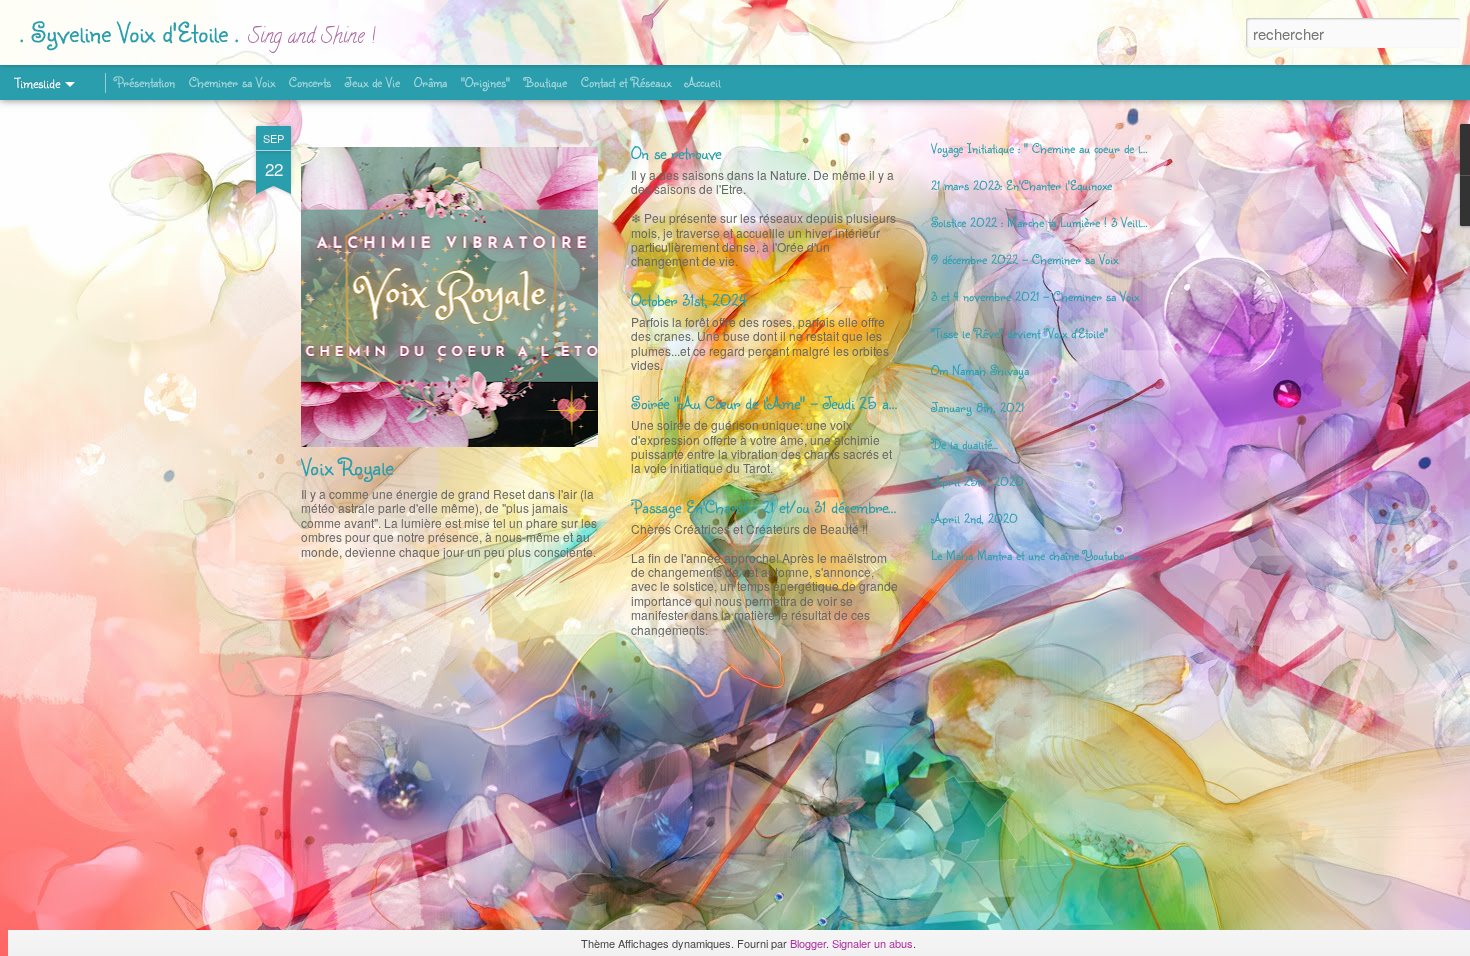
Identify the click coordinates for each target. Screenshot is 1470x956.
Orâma (430, 82)
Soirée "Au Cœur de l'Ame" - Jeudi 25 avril (770, 402)
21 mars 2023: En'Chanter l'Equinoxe (1021, 185)
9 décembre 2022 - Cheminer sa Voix (1024, 259)
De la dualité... (964, 444)
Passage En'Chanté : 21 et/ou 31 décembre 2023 (779, 506)
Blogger (808, 943)
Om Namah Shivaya (980, 370)
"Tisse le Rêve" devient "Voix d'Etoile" (1019, 333)
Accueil (703, 82)
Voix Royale (347, 466)
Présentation (145, 82)
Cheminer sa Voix (232, 82)
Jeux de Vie (372, 82)
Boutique (545, 82)
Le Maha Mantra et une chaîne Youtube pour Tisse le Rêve (1075, 555)
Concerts (310, 82)
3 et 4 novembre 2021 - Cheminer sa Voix (1035, 296)
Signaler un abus (872, 943)
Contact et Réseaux (626, 82)
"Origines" (485, 82)
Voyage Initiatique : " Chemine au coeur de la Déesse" (1060, 148)
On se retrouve (676, 152)
